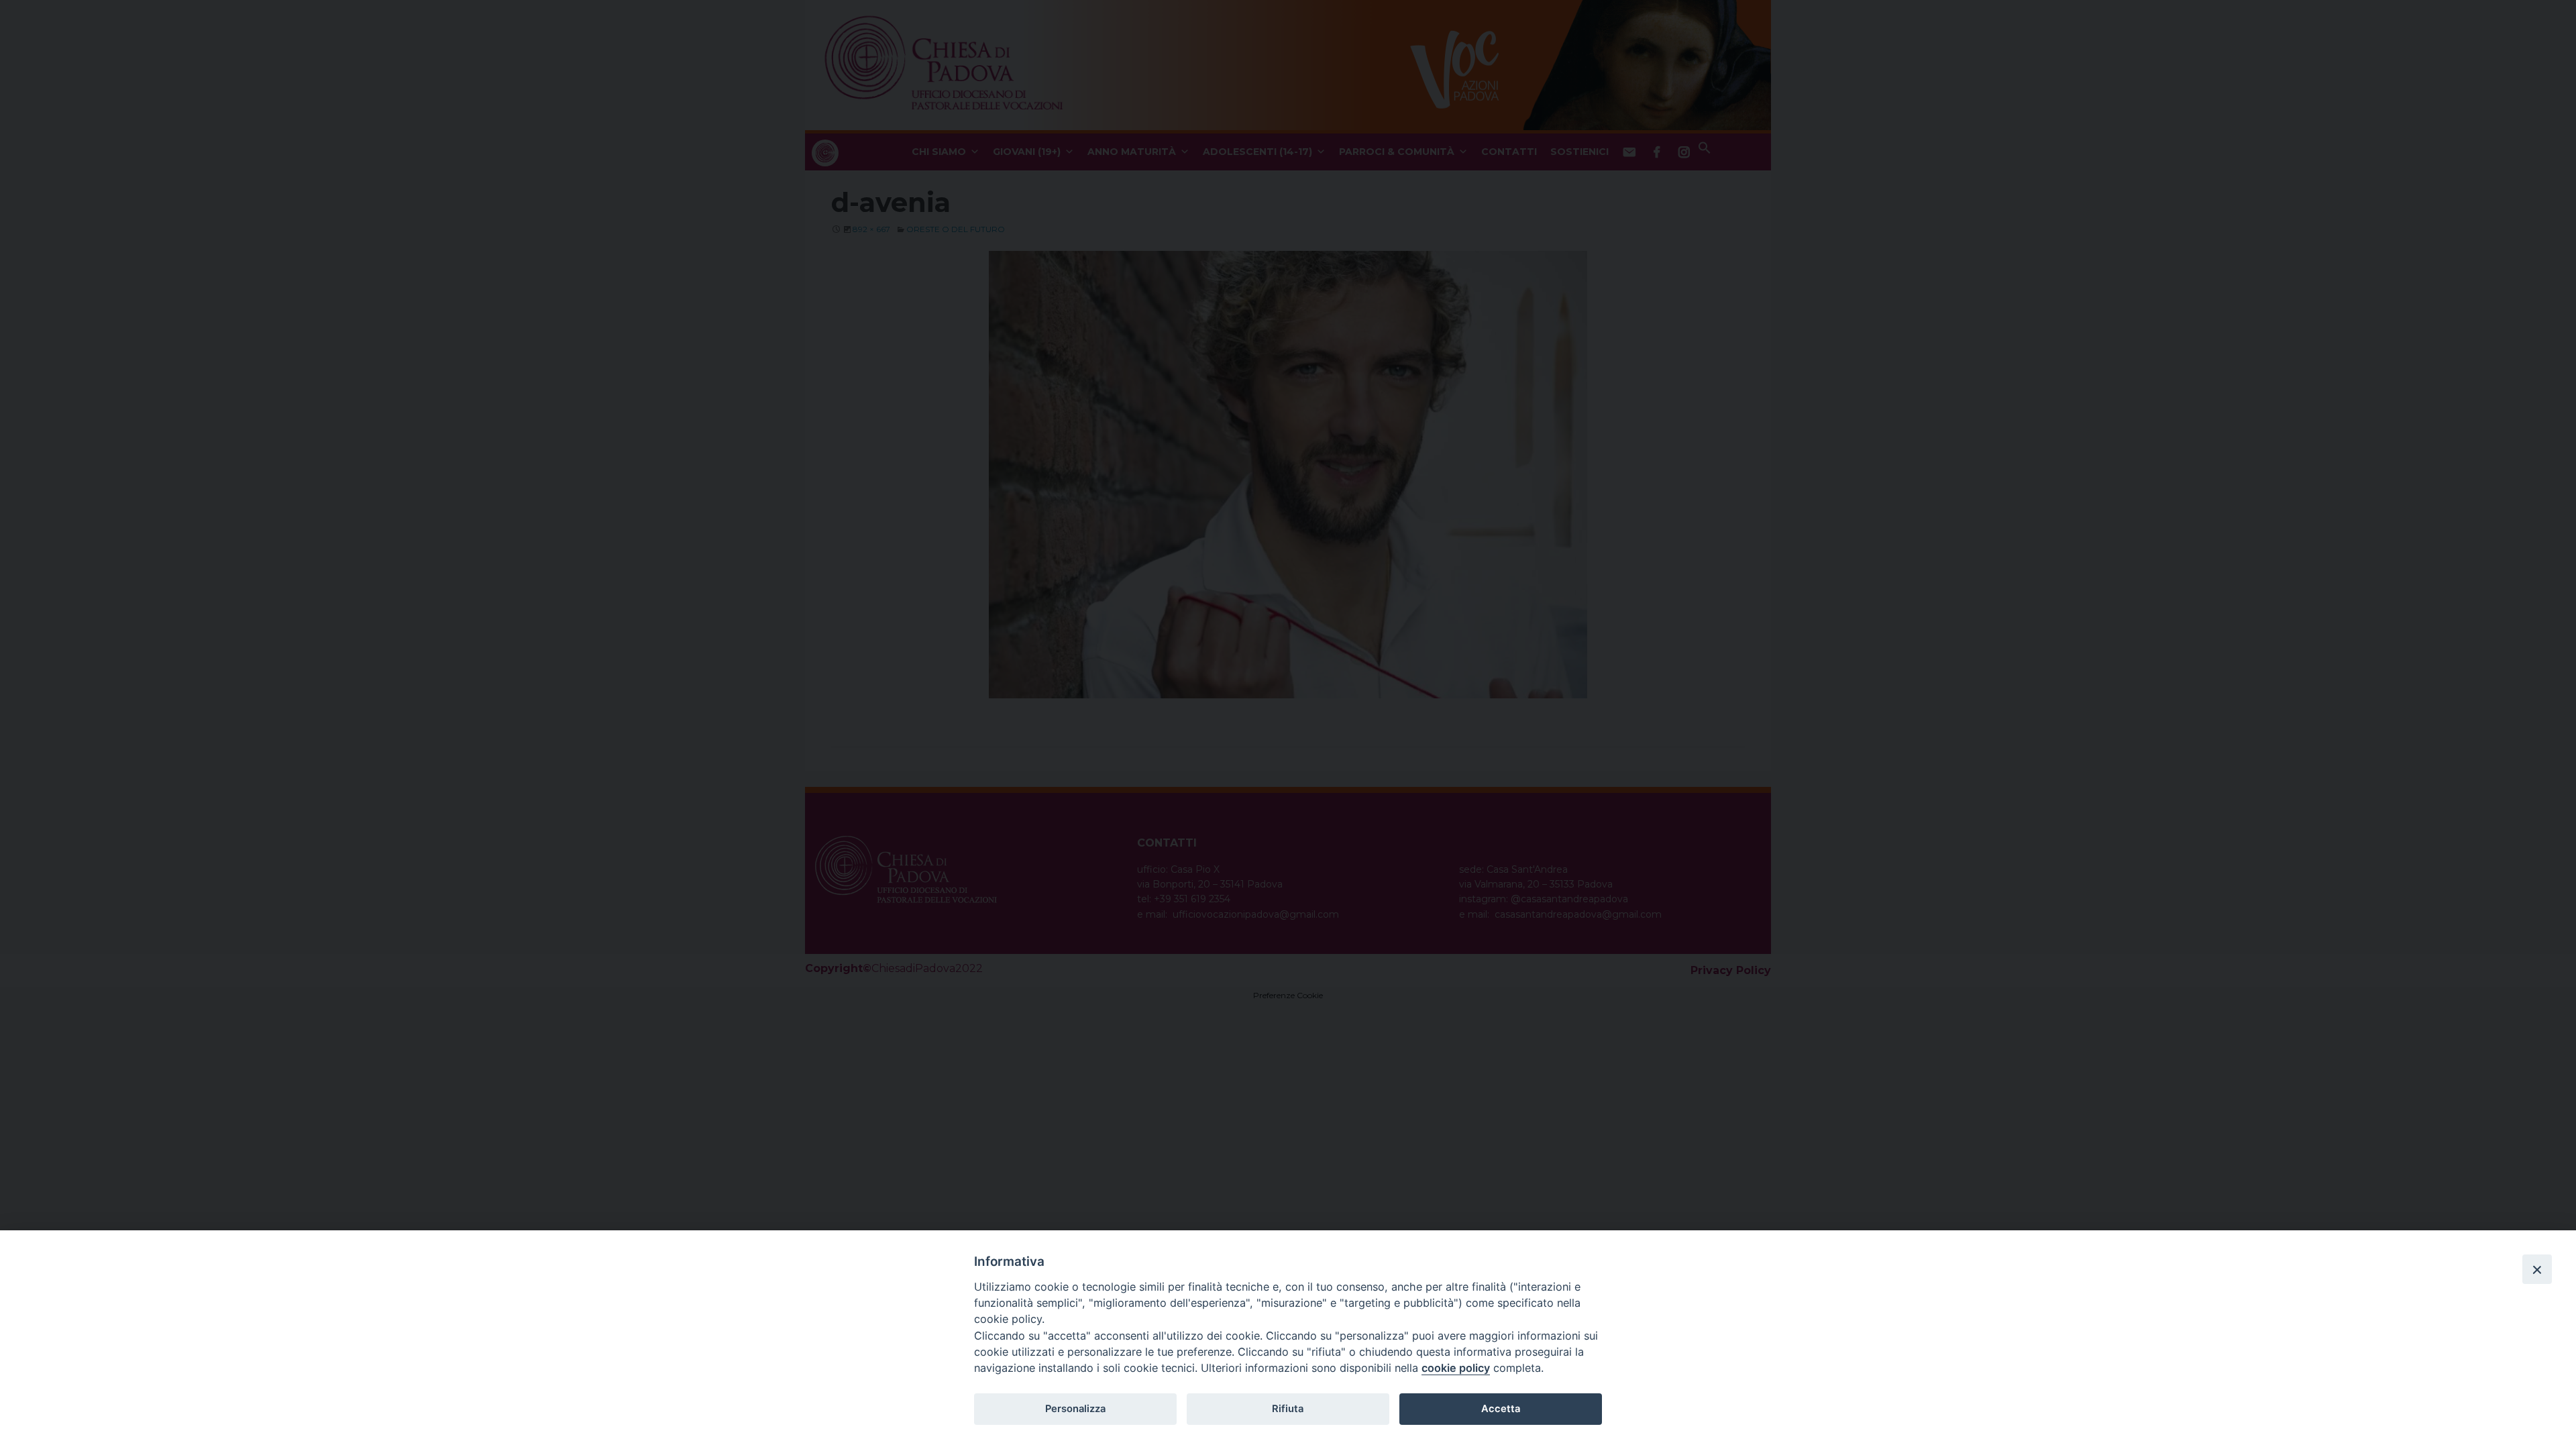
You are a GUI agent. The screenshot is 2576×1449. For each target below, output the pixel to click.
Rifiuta (1288, 1409)
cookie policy (1456, 1368)
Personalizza (1075, 1409)
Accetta (1501, 1409)
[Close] (2537, 1269)
